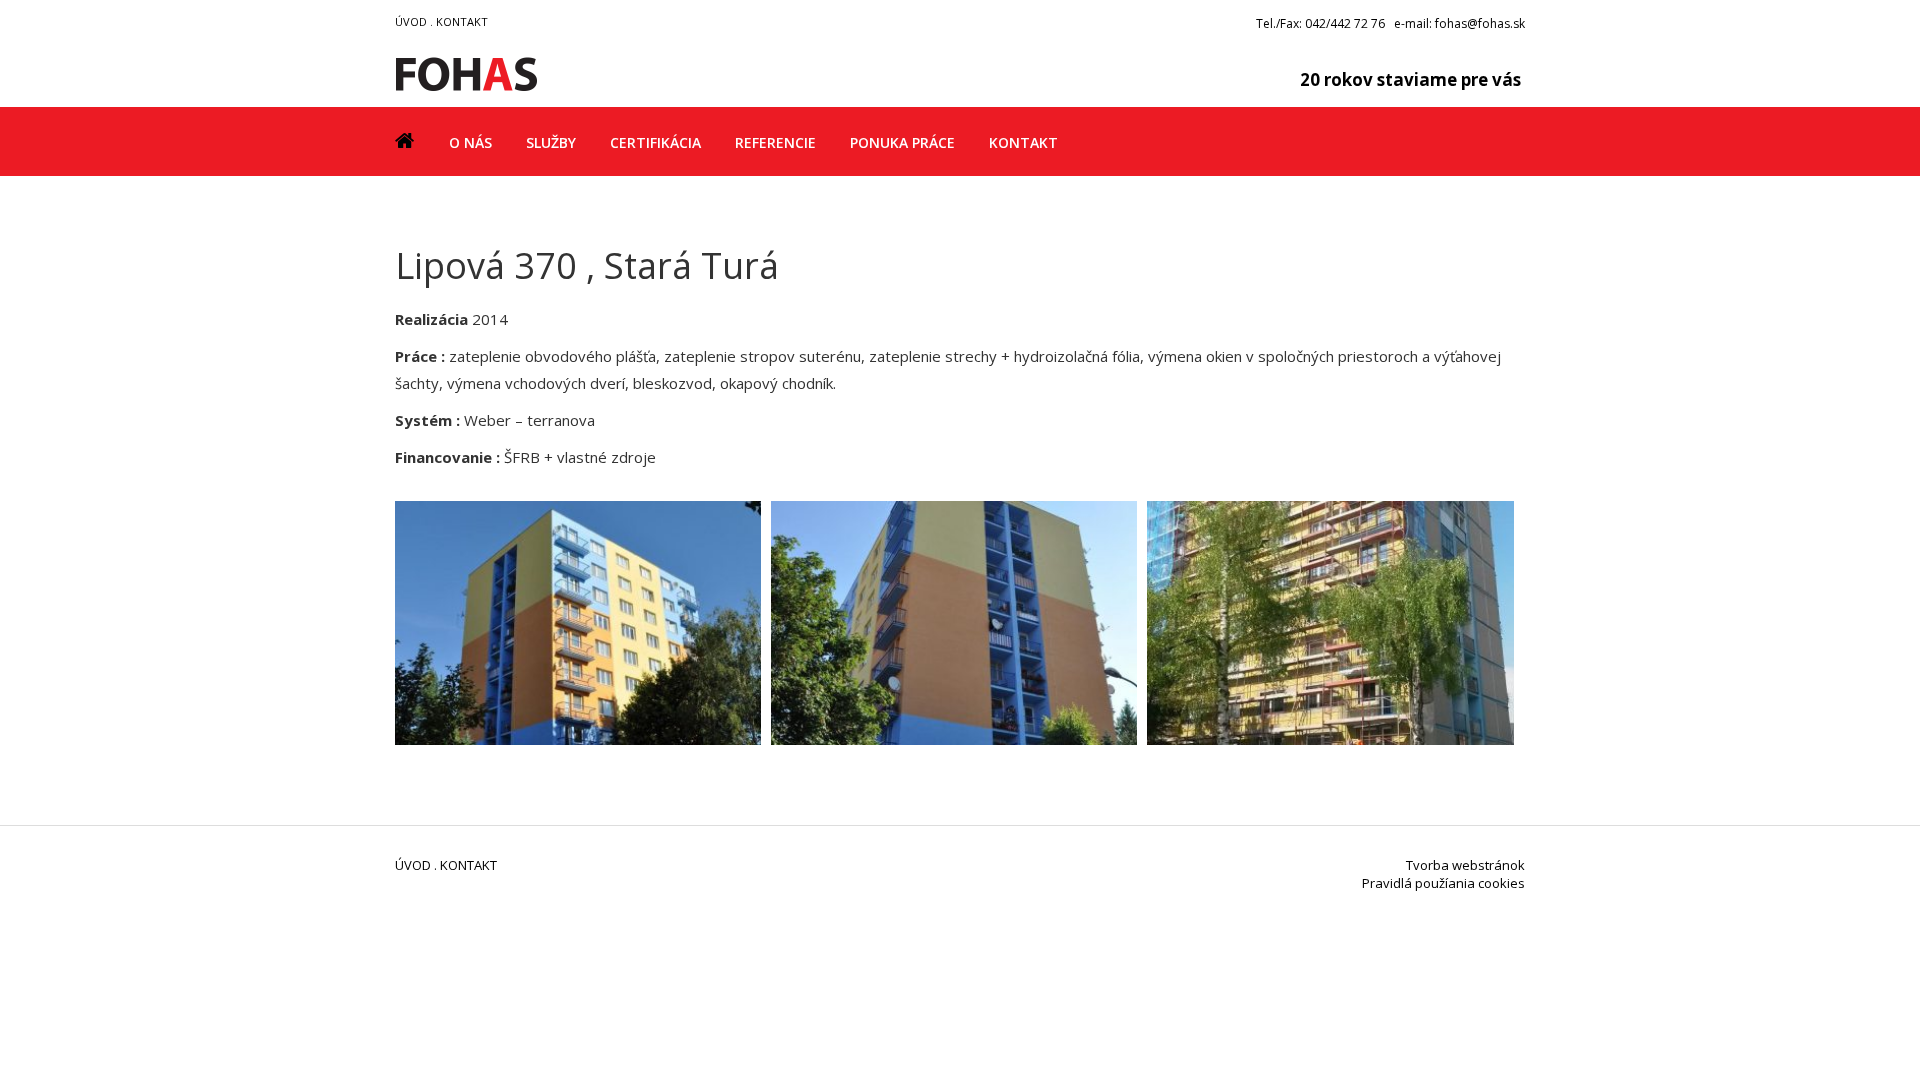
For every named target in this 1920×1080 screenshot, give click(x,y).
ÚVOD (411, 21)
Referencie (775, 142)
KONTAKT (462, 21)
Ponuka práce (902, 142)
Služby (551, 142)
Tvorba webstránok (1465, 865)
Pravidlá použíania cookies (1443, 883)
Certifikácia (655, 142)
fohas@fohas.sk (1480, 23)
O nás (470, 142)
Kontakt (1023, 142)
